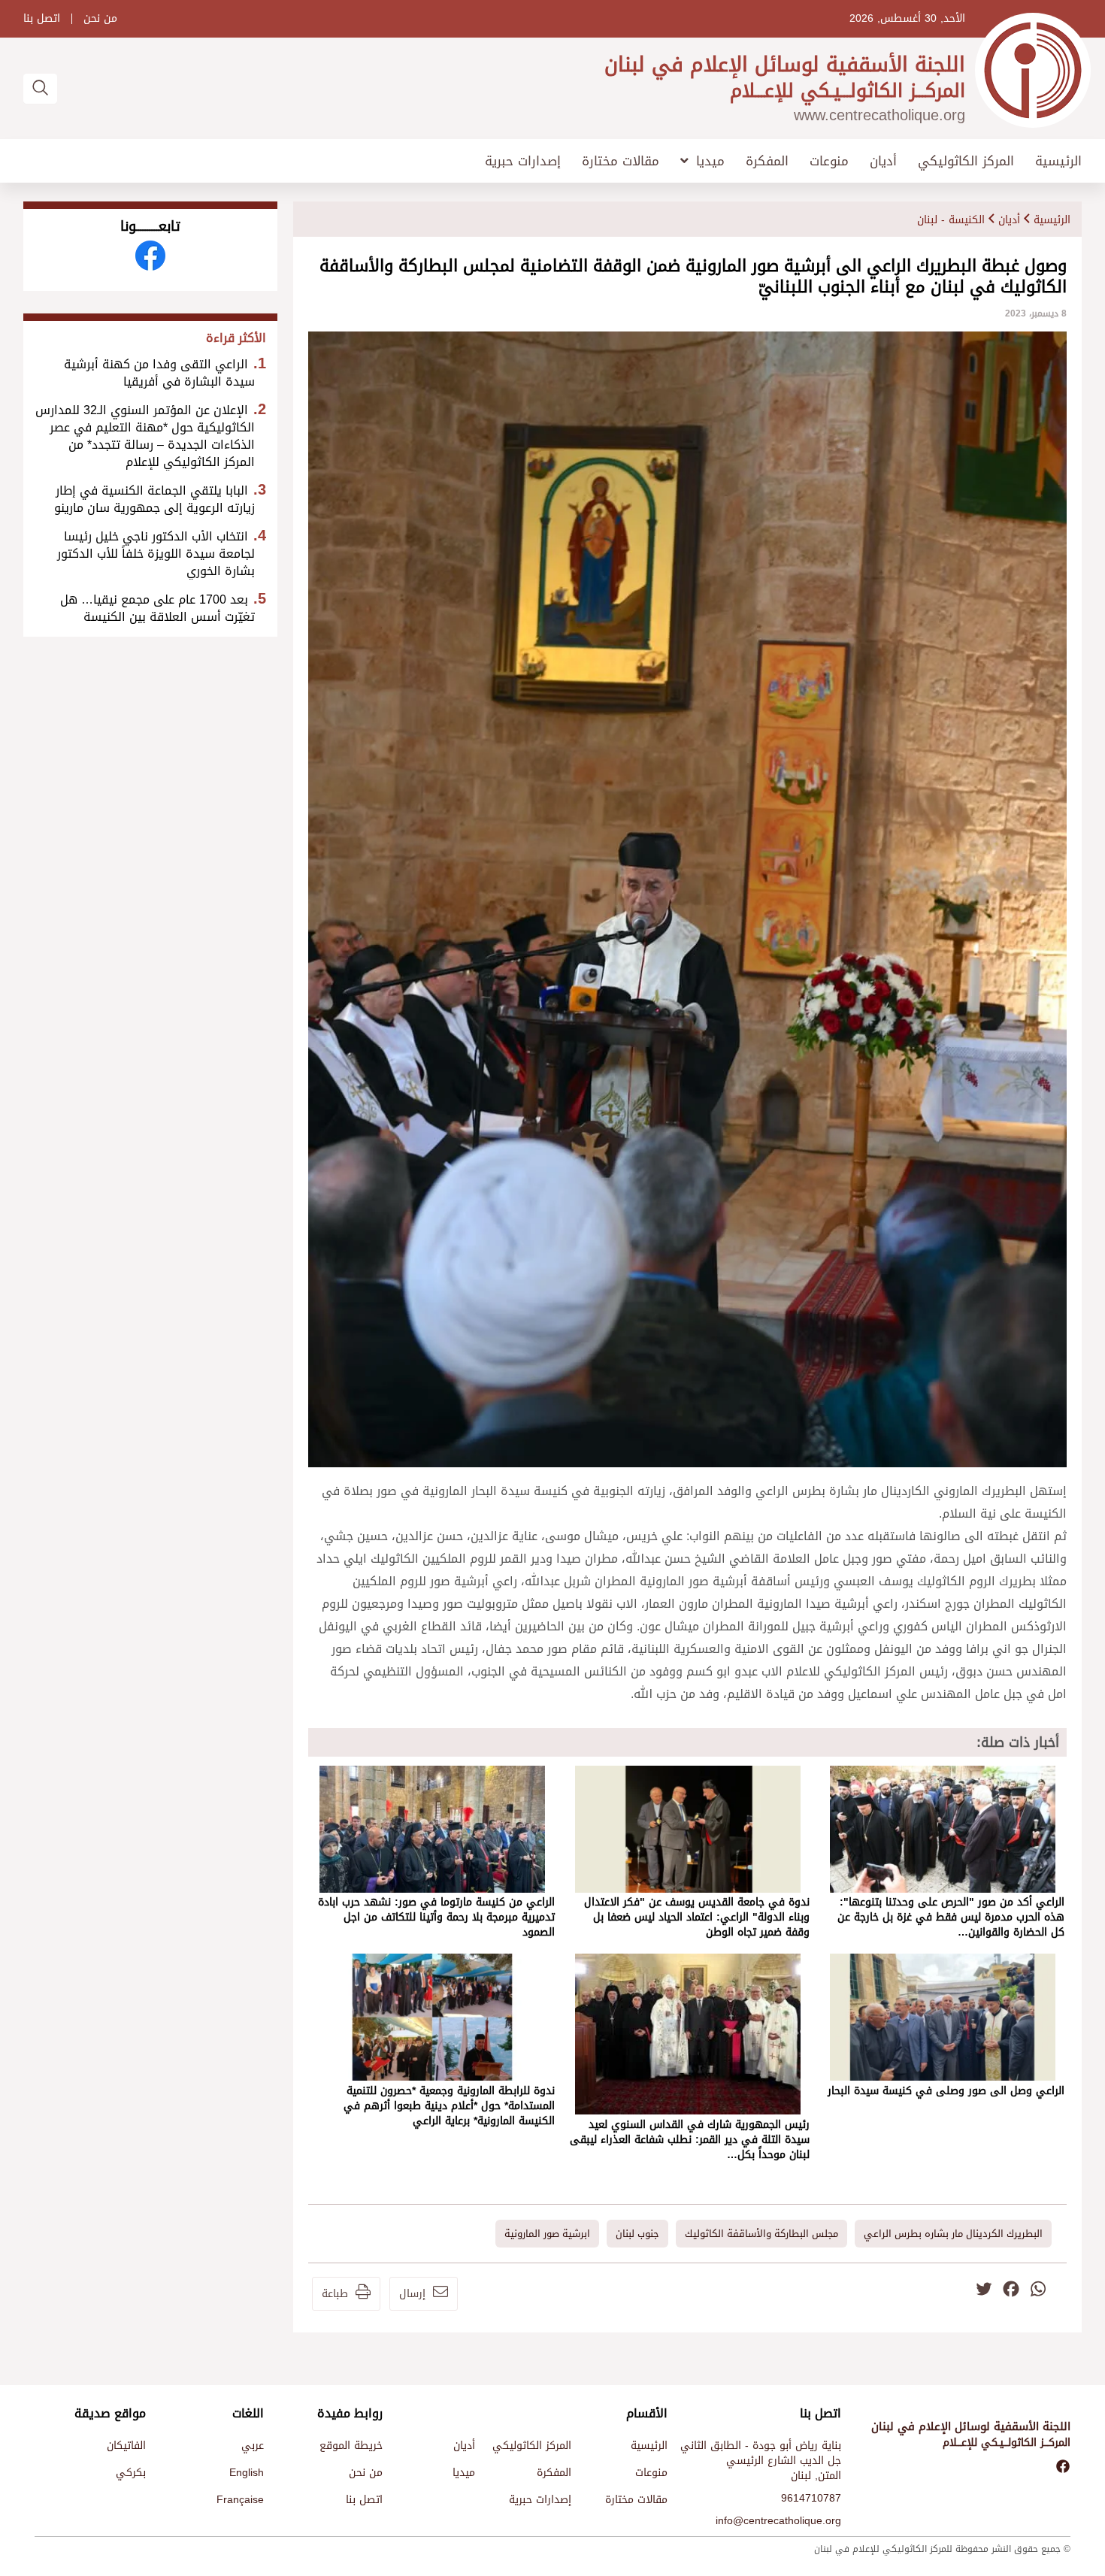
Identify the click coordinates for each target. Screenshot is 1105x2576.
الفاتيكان (126, 2446)
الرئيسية (1058, 161)
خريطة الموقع (351, 2446)
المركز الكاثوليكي (966, 161)
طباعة (335, 2294)
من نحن (100, 19)
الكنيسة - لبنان (951, 220)
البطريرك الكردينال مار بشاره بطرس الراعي (953, 2234)
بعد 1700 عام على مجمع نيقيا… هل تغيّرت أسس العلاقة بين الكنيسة (157, 608)
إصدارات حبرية (523, 161)
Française (240, 2500)
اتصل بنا (42, 19)
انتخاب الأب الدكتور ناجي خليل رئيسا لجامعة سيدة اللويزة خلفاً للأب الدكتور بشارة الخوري (156, 554)
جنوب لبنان (637, 2234)
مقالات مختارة (621, 161)
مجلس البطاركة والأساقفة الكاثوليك (761, 2234)
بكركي (131, 2473)
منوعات (829, 161)
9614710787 (811, 2498)
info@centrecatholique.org (778, 2521)
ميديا (710, 161)
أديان (883, 161)
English (247, 2473)
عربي (253, 2446)
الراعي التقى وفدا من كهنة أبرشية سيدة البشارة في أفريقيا (159, 373)
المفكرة (767, 161)
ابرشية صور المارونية (547, 2234)
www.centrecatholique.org (879, 115)
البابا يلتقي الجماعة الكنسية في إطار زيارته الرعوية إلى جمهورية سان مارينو (154, 499)
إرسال (412, 2294)
